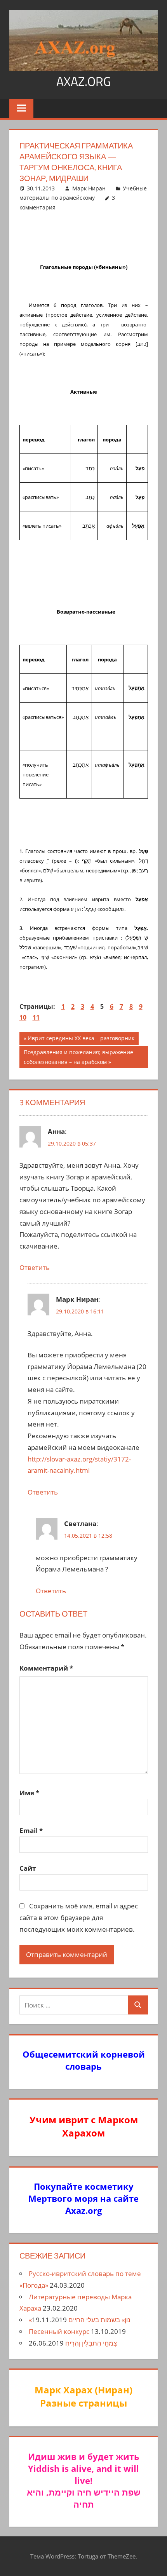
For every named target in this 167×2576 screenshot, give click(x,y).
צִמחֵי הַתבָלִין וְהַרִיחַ (91, 2343)
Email (31, 1830)
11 (36, 1017)
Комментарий (46, 1668)
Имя (29, 1793)
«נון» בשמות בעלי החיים (80, 2320)
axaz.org (84, 81)
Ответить (35, 1267)
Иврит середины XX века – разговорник (81, 1039)
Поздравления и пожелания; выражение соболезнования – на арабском (78, 1057)
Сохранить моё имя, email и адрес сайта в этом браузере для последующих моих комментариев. (79, 1918)
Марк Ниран (89, 188)
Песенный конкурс (59, 2331)
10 (23, 1017)
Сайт (28, 1868)
